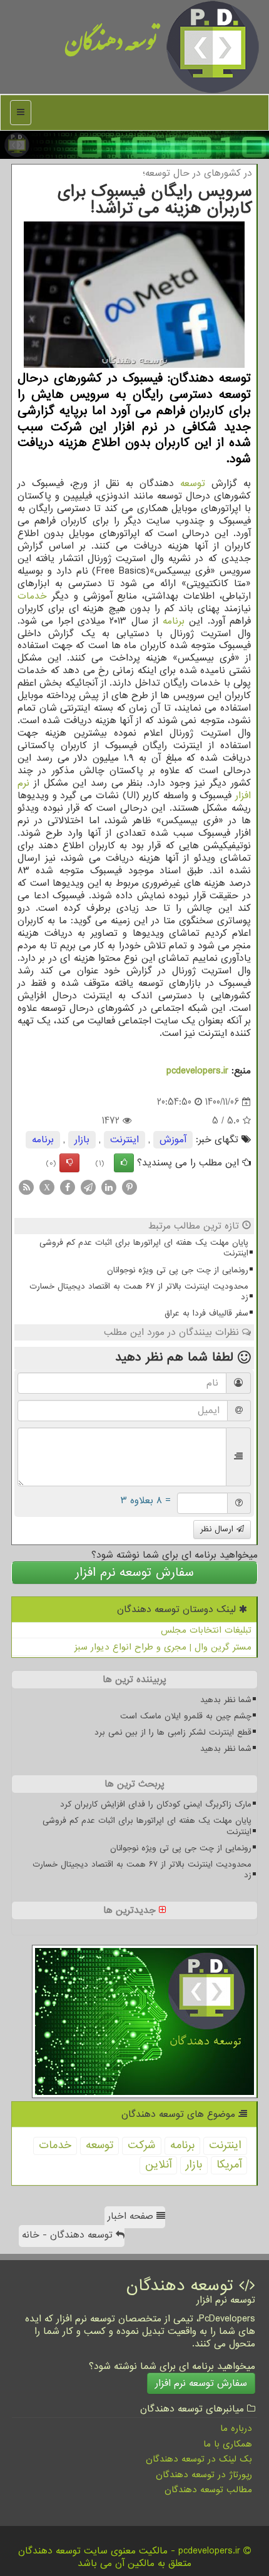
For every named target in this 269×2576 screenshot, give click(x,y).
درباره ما (236, 2428)
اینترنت (124, 1140)
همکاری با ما (228, 2444)
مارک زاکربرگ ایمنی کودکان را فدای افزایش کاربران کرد (156, 1804)
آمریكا (229, 2165)
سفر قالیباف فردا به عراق (206, 1313)
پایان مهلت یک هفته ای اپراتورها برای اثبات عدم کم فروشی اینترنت (144, 1248)
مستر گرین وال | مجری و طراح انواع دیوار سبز (163, 1647)
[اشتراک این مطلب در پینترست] (129, 1187)
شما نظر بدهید (226, 1700)
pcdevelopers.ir (197, 1071)
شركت (142, 2145)
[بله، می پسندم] (124, 1163)
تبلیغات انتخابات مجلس (206, 1630)
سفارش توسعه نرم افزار (134, 1573)
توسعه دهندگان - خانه (69, 2235)
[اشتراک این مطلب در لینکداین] (109, 1187)
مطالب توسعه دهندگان (208, 2490)
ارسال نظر (218, 1529)
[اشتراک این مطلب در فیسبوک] (68, 1187)
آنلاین (158, 2165)
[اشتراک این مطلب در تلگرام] (88, 1187)
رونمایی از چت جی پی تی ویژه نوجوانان (178, 1270)
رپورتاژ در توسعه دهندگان (204, 2475)
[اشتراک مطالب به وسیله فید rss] (26, 1187)
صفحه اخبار (132, 2216)
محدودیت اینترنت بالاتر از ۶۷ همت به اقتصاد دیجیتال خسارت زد (139, 1292)
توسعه (193, 484)
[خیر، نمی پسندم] (69, 1163)
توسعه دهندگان (111, 47)
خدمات (32, 596)
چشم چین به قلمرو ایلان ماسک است (186, 1716)
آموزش (173, 1140)
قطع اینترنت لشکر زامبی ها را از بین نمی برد (173, 1732)
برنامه (174, 621)
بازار (82, 1140)
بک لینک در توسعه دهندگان (199, 2459)
